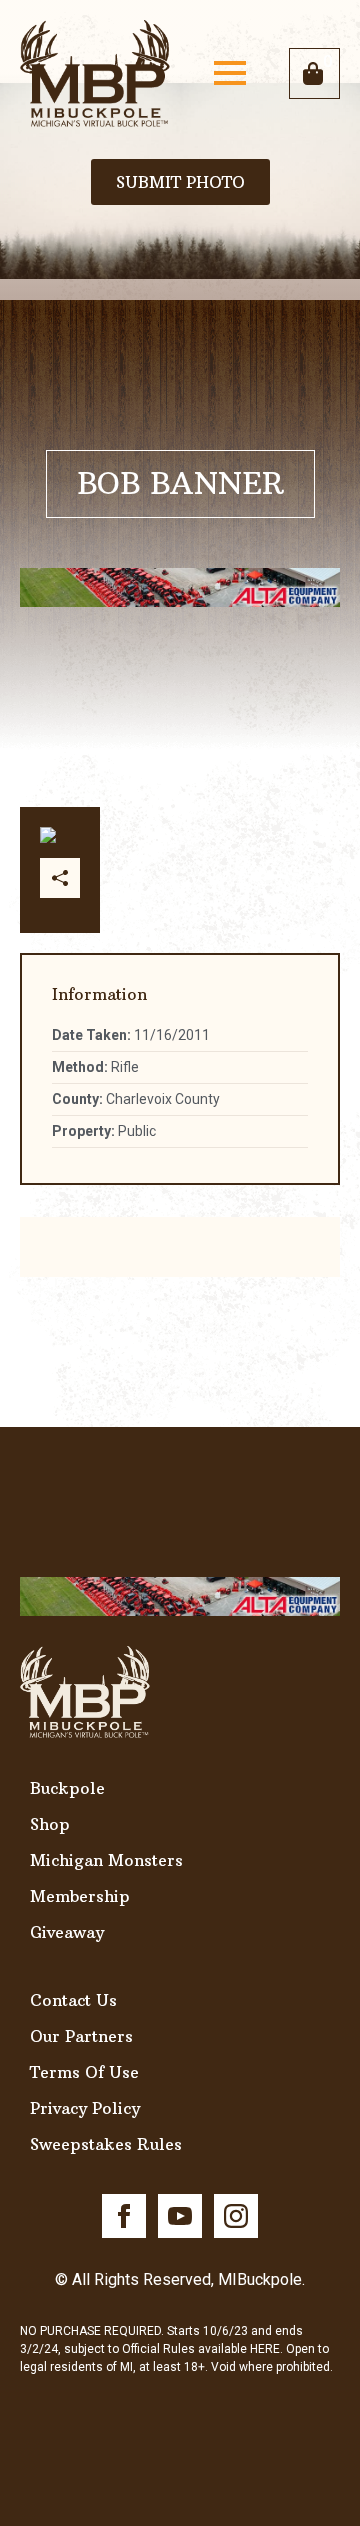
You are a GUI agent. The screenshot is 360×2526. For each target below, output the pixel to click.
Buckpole (67, 1788)
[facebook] (124, 2216)
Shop (50, 1824)
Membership (80, 1896)
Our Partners (81, 2036)
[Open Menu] (230, 73)
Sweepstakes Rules (106, 2144)
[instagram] (236, 2216)
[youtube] (180, 2216)
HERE (265, 2349)
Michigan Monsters (106, 1860)
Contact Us (73, 2000)
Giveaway (67, 1932)
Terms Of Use (84, 2072)
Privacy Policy (85, 2108)
